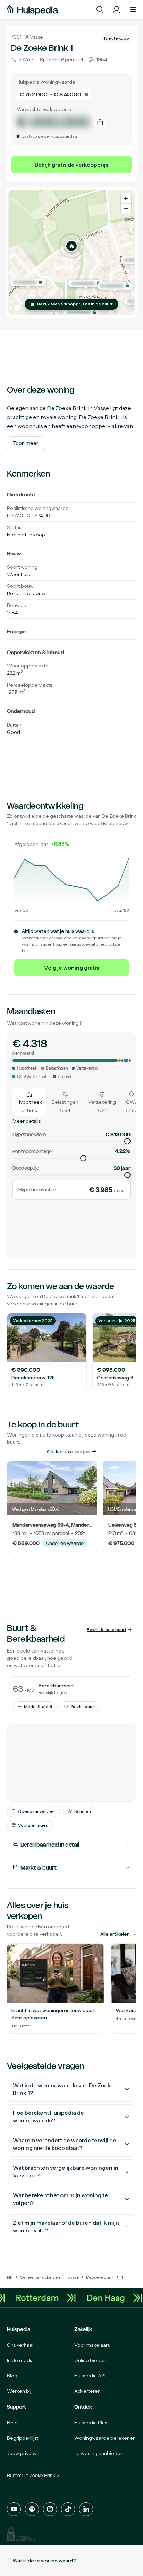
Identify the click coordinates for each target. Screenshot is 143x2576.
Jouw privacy (22, 2453)
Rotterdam (42, 2298)
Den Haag (111, 2298)
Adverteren (87, 2391)
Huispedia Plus (91, 2423)
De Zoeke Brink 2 (41, 2475)
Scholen (83, 1811)
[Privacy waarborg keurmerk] (21, 2534)
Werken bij (19, 2391)
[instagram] (50, 2509)
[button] (71, 246)
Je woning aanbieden (99, 2453)
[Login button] (117, 10)
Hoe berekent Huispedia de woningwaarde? (48, 2117)
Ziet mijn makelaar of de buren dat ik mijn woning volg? (66, 2227)
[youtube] (14, 2509)
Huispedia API (90, 2376)
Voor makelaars (92, 2345)
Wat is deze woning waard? (44, 2561)
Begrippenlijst (23, 2438)
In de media (20, 2360)
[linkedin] (86, 2509)
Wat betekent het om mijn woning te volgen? (60, 2199)
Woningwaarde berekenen (105, 2438)
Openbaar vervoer (37, 1811)
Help (12, 2423)
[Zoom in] (126, 198)
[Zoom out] (126, 209)
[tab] (29, 1102)
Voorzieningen (33, 1825)
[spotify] (32, 2509)
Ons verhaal (20, 2345)
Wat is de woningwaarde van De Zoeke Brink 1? (63, 2089)
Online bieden (90, 2360)
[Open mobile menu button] (133, 10)
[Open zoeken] (100, 10)
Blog (12, 2376)
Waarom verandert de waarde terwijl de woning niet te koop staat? (65, 2144)
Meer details (27, 1121)
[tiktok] (68, 2509)
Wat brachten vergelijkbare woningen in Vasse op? (66, 2172)
